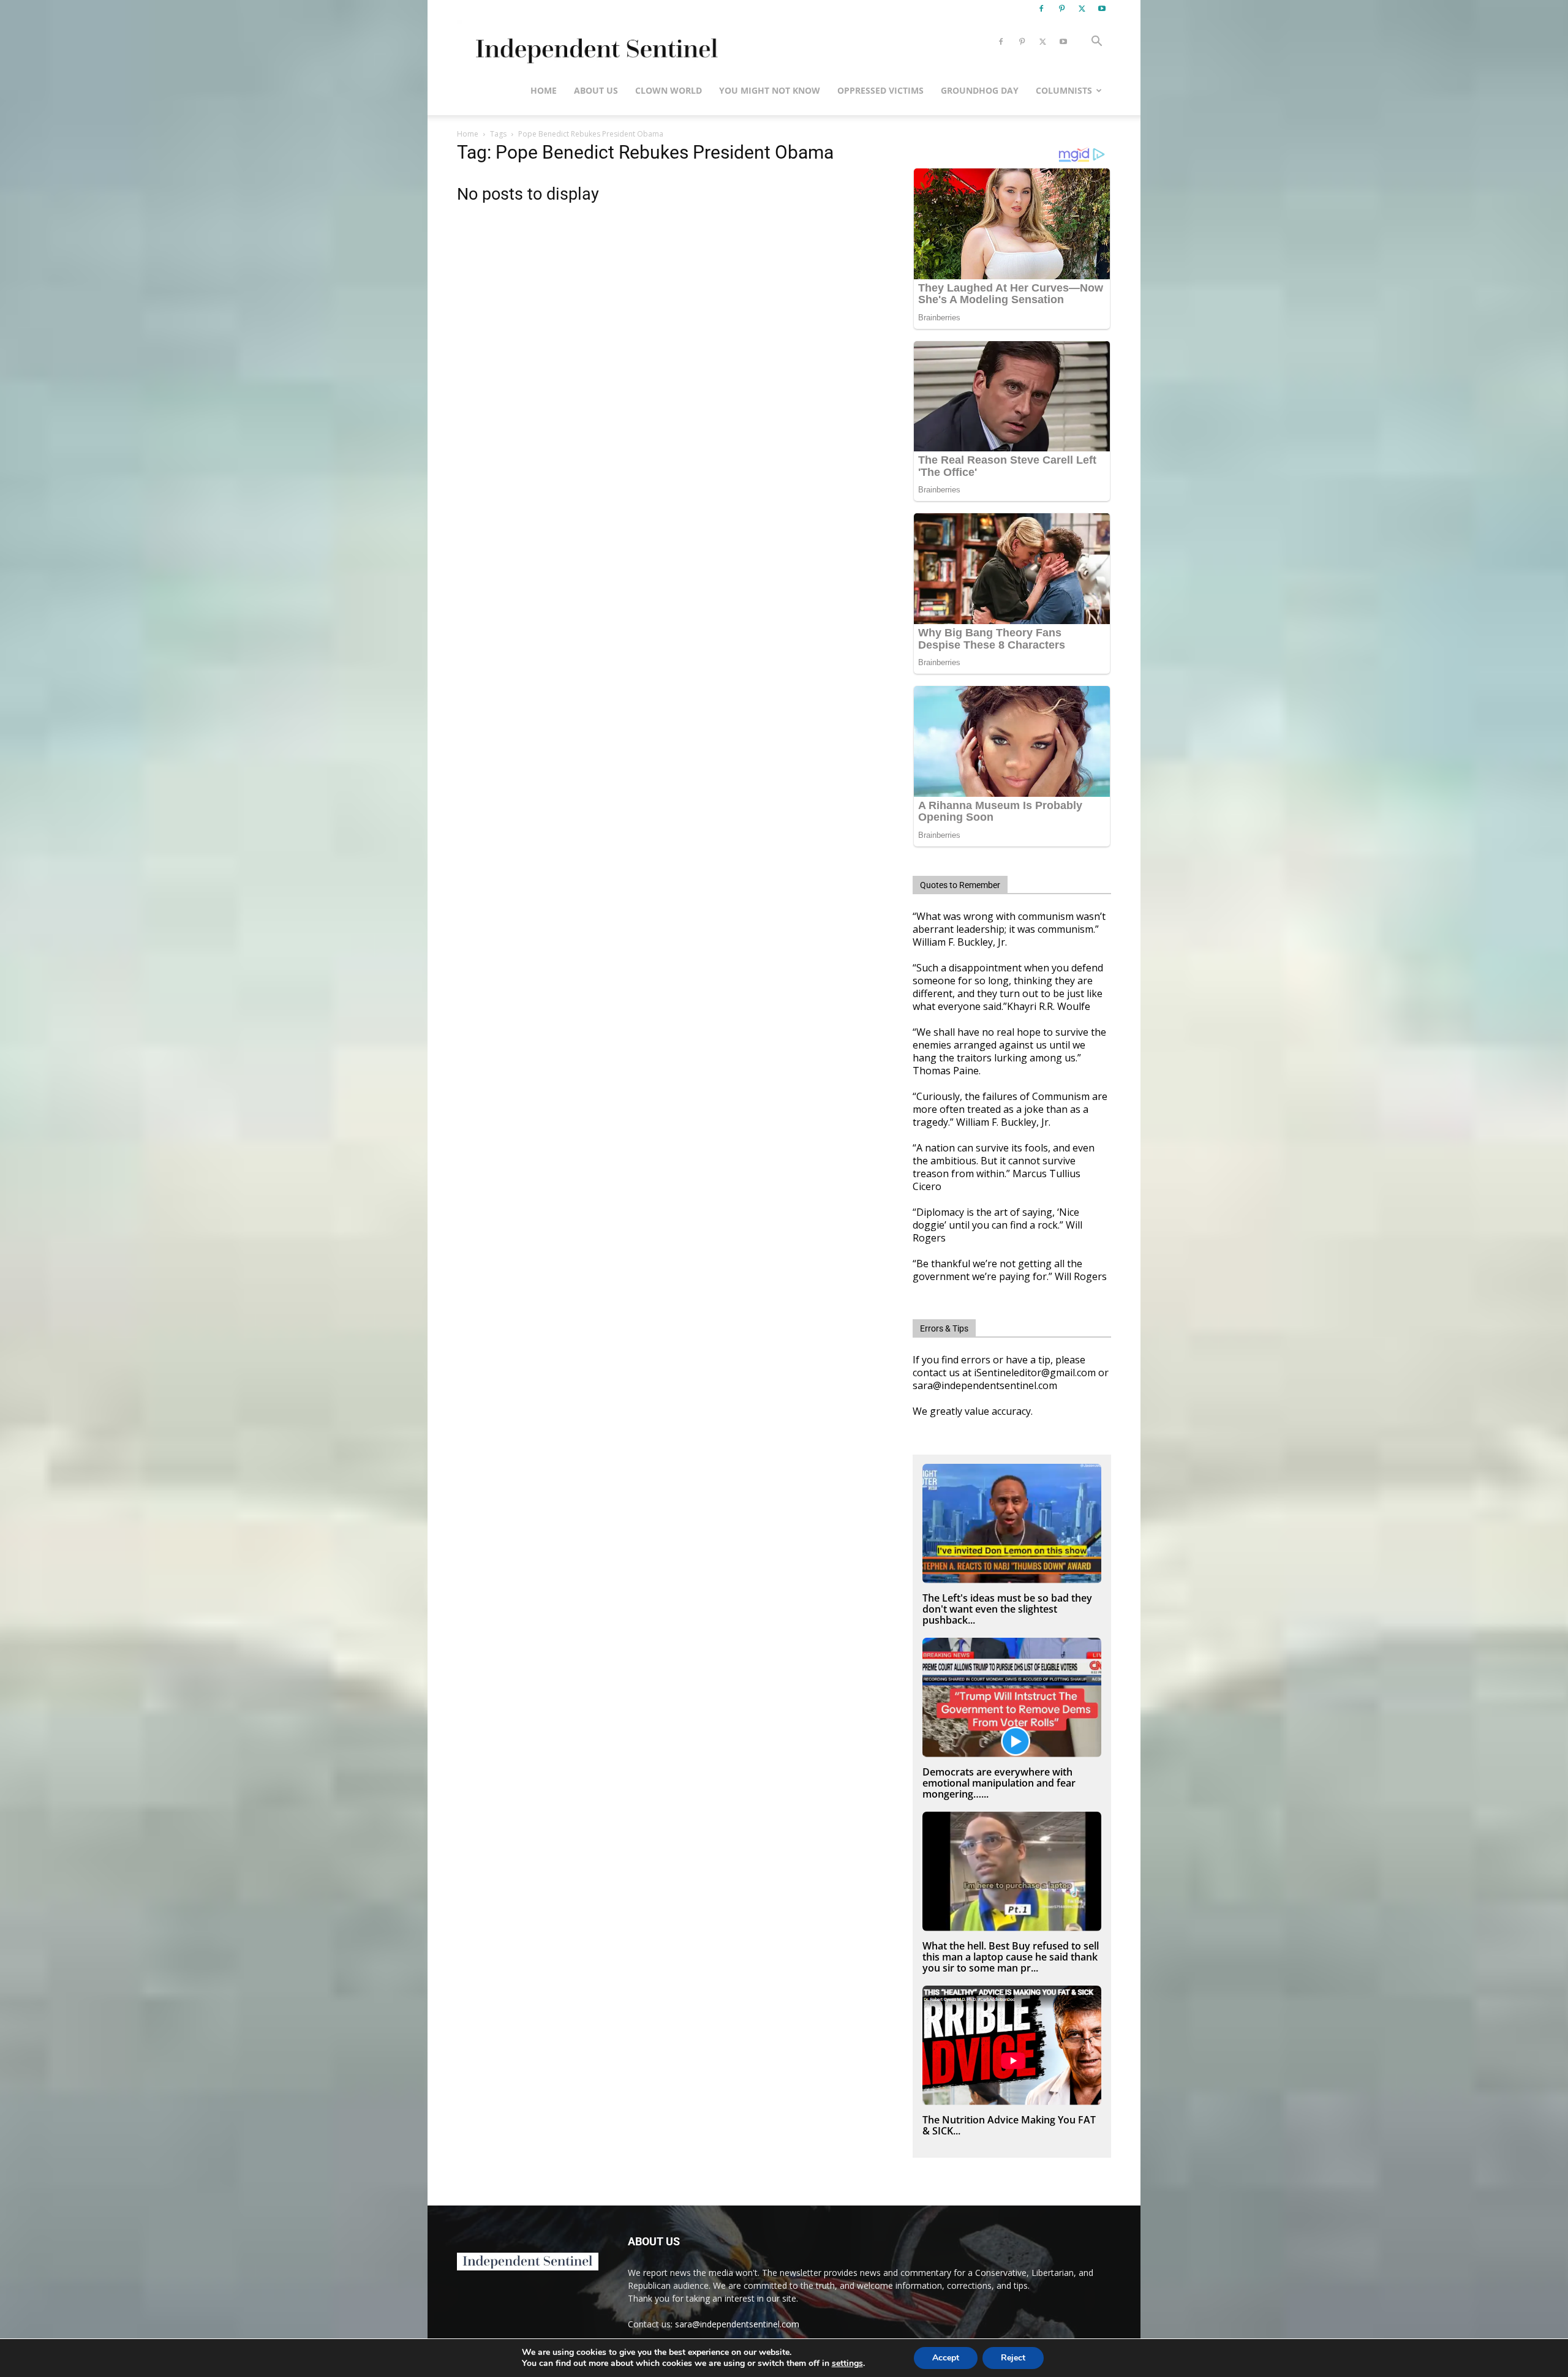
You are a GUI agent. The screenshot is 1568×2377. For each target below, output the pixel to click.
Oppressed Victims (880, 90)
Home (544, 90)
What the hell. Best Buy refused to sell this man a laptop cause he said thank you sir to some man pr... (1011, 1957)
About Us (596, 90)
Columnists (1064, 90)
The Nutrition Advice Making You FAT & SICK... (1009, 2125)
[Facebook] (1041, 9)
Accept (946, 2358)
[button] (1096, 43)
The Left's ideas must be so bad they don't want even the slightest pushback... (1007, 1609)
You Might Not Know (770, 90)
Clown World (669, 90)
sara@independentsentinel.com (737, 2324)
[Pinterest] (1061, 9)
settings (847, 2364)
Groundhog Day (980, 90)
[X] (1082, 9)
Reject (1013, 2358)
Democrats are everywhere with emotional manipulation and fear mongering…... (999, 1783)
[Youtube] (1102, 9)
